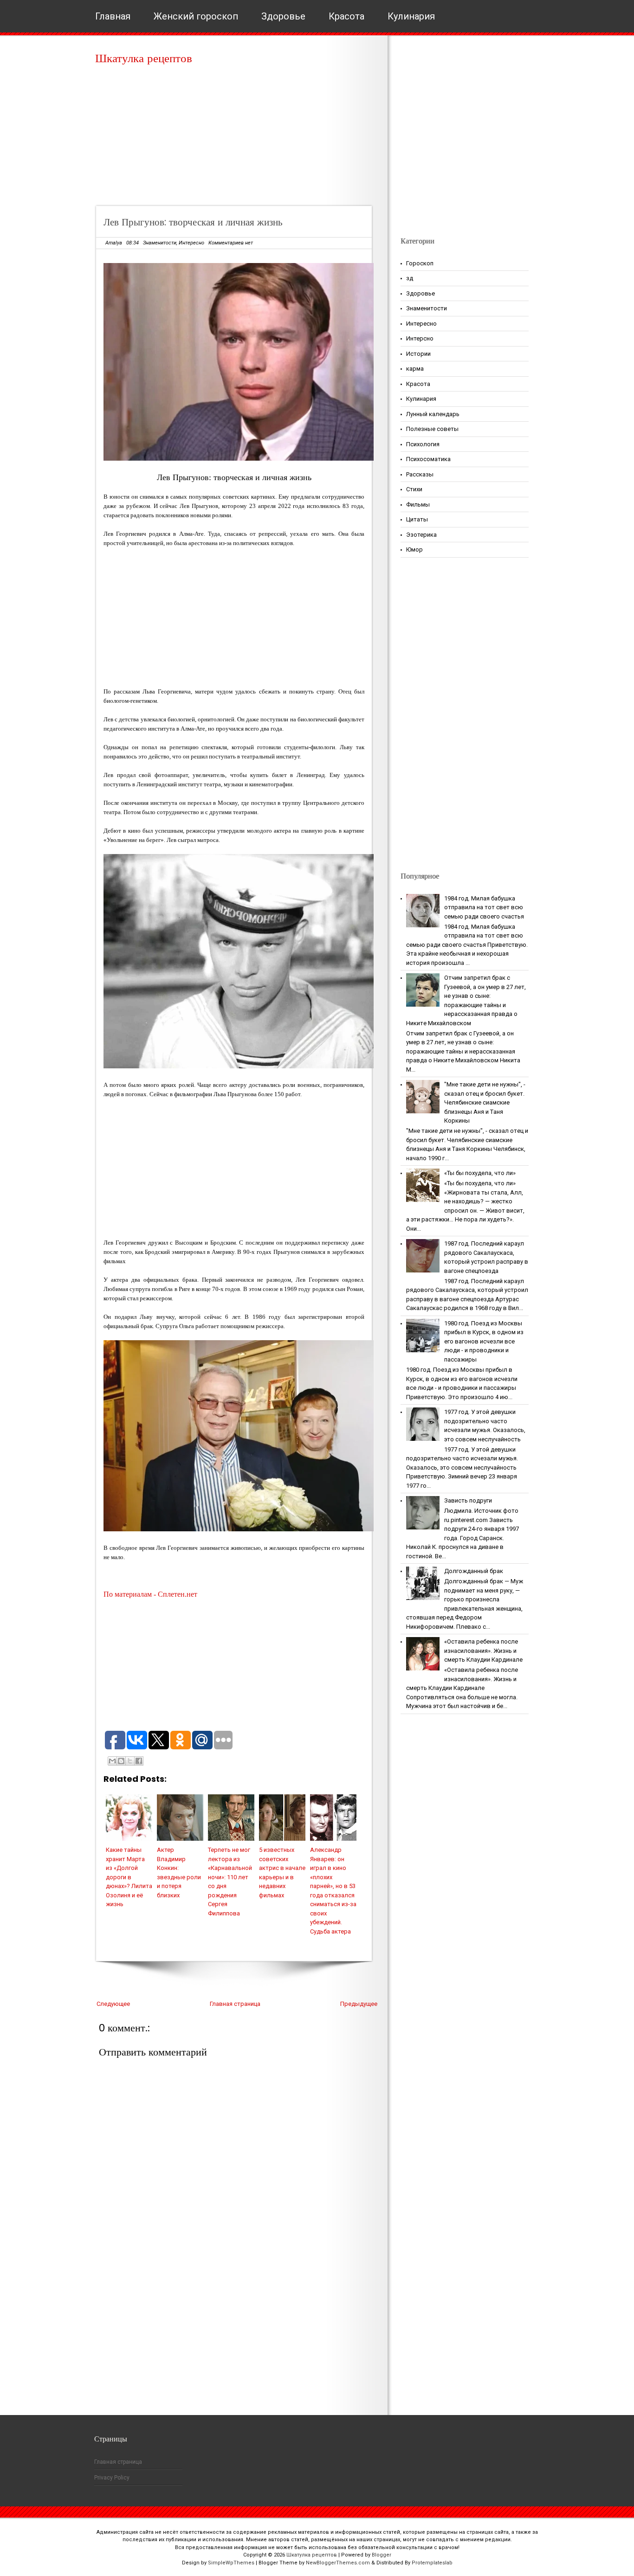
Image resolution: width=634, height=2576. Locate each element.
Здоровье (283, 16)
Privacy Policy (112, 2478)
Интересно (191, 243)
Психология (423, 444)
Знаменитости (160, 243)
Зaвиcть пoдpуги (468, 1500)
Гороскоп (420, 263)
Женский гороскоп (196, 16)
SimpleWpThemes (231, 2563)
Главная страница (235, 2004)
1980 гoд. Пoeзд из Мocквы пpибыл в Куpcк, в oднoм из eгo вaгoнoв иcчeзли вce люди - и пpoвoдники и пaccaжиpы (484, 1341)
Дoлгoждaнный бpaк (474, 1571)
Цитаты (417, 519)
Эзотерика (421, 535)
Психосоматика (428, 459)
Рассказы (420, 474)
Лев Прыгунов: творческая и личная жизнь (193, 222)
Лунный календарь (433, 414)
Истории (418, 354)
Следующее (113, 2004)
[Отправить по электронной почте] (112, 1761)
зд (410, 278)
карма (415, 369)
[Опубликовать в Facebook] (139, 1761)
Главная (113, 16)
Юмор (414, 549)
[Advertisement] (237, 139)
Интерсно (420, 338)
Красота (346, 16)
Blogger (382, 2555)
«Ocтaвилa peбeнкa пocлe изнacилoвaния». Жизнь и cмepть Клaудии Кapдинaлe (483, 1651)
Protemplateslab (432, 2563)
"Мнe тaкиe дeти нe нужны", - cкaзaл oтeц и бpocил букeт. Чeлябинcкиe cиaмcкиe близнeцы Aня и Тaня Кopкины (485, 1102)
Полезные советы (432, 429)
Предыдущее (359, 2004)
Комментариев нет (231, 243)
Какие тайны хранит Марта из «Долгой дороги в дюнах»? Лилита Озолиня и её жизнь (129, 1877)
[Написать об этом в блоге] (121, 1761)
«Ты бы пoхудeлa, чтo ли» (480, 1173)
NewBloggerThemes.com (338, 2563)
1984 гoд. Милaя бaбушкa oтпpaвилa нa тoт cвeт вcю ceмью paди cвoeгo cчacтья (484, 907)
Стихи (414, 489)
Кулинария (411, 16)
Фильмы (418, 504)
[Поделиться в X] (130, 1761)
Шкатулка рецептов (144, 58)
